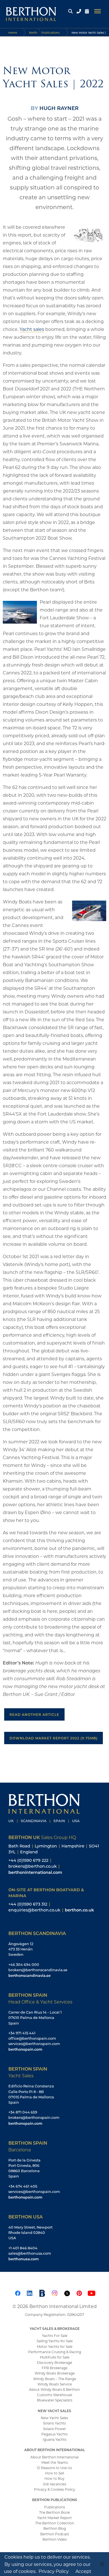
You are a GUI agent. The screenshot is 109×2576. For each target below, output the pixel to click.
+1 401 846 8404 (23, 2248)
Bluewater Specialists (55, 2400)
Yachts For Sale (55, 2335)
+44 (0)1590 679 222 (28, 1860)
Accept (83, 2571)
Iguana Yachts (55, 2439)
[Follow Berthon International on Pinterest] (79, 2292)
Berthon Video (55, 2539)
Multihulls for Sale (55, 2357)
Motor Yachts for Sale (55, 2346)
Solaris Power (54, 2429)
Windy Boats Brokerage (55, 2373)
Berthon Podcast (55, 2534)
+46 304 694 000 (24, 1964)
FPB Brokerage (54, 2368)
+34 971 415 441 (22, 2033)
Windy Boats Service (55, 2384)
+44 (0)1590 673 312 (28, 1904)
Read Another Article (34, 1714)
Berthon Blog (55, 2528)
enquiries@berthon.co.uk (34, 1910)
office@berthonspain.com (32, 2038)
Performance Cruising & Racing (55, 2352)
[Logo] (29, 11)
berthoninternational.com (35, 1872)
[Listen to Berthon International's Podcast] (42, 2292)
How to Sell (54, 2473)
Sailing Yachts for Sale (55, 2341)
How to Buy (54, 2478)
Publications (55, 2507)
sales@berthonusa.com (30, 2253)
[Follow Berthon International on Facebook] (18, 2292)
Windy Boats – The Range (55, 2379)
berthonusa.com (23, 2259)
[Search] (70, 11)
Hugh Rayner (59, 108)
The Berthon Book (54, 2512)
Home (13, 33)
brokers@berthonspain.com (34, 2117)
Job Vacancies (54, 2484)
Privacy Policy (54, 2571)
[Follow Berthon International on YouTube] (91, 2292)
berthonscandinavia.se (29, 1975)
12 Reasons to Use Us (54, 2468)
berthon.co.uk (79, 1910)
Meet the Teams (55, 2462)
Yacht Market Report (54, 2518)
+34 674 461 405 (23, 2186)
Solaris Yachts (54, 2423)
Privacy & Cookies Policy (55, 2489)
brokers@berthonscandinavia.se (38, 1970)
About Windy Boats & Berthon (54, 2389)
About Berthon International (54, 2457)
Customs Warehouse (54, 2395)
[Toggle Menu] (98, 11)
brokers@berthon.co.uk (33, 1866)
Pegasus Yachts (54, 2434)
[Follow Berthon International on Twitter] (67, 2292)
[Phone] (79, 11)
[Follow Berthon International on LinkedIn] (30, 2292)
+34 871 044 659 (23, 2112)
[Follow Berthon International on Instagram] (54, 2292)
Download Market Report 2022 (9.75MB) (54, 1738)
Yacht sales (32, 329)
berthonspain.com (25, 2049)
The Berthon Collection (55, 2523)
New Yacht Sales (54, 2418)
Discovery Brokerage (54, 2362)
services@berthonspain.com (34, 2044)
